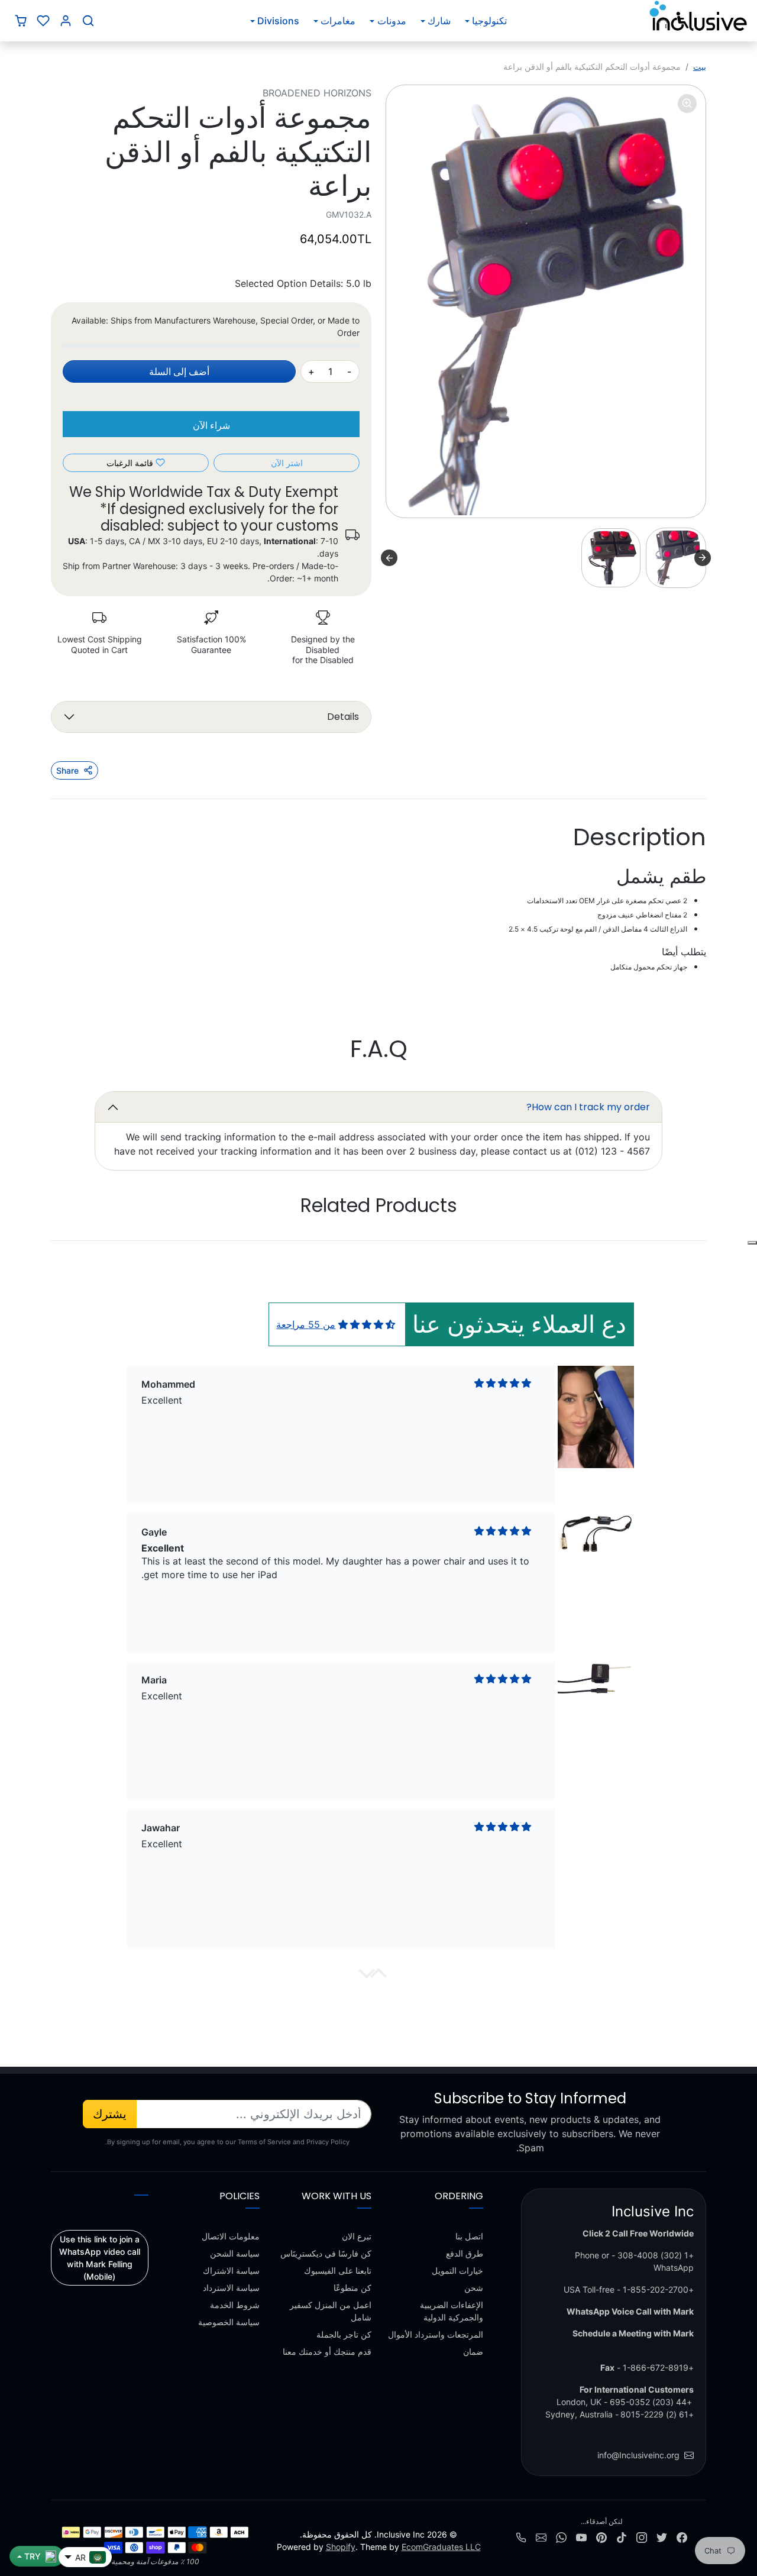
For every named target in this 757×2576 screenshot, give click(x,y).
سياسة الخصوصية (229, 2322)
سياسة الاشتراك (231, 2270)
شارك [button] (439, 21)
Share (67, 770)
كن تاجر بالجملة (344, 2334)
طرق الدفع (465, 2253)
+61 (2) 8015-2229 (657, 2414)
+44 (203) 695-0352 (651, 2402)
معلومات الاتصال (231, 2236)
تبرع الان (357, 2236)
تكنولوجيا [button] (489, 21)
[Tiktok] (622, 2537)
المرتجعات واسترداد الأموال (436, 2334)
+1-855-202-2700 (658, 2289)
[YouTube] (581, 2537)
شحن (474, 2288)
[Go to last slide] (703, 558)
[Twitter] (662, 2537)
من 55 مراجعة (306, 1324)
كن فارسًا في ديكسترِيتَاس (326, 2253)
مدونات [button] (392, 21)
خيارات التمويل (457, 2270)
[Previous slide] (671, 1242)
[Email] (541, 2537)
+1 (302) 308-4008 (656, 2255)
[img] (367, 1324)
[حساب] (66, 21)
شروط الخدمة (235, 2305)
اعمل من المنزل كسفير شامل (331, 2311)
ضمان (473, 2352)
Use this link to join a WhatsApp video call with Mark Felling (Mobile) (100, 2258)
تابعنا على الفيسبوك (338, 2270)
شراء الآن (211, 425)
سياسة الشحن (235, 2253)
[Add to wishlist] (752, 1243)
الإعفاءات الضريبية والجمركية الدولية (452, 2311)
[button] (88, 21)
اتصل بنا (469, 2236)
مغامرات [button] (338, 21)
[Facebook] (682, 2537)
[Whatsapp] (561, 2537)
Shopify (341, 2547)
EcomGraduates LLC (441, 2547)
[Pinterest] (601, 2537)
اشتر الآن (287, 463)
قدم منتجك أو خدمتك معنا (327, 2352)
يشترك (110, 2114)
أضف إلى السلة (179, 371)
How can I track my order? (588, 1107)
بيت (700, 67)
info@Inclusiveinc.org (638, 2455)
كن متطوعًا (352, 2288)
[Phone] (521, 2537)
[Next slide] (389, 558)
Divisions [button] (278, 21)
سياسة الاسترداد (231, 2288)
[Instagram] (642, 2537)
